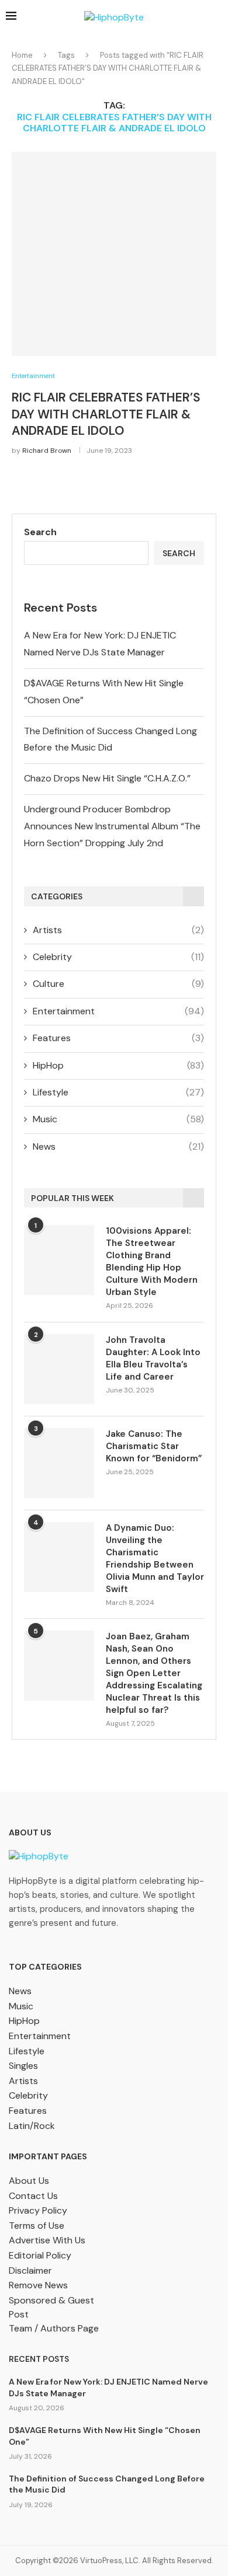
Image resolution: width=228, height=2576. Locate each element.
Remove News (38, 2285)
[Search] (216, 18)
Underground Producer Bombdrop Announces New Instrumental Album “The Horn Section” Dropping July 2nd (112, 826)
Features (118, 1038)
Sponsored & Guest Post (51, 2307)
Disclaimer (30, 2270)
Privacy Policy (38, 2210)
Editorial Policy (40, 2255)
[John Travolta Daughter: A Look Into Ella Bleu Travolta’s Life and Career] (59, 1369)
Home (22, 55)
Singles (23, 2066)
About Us (29, 2181)
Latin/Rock (32, 2126)
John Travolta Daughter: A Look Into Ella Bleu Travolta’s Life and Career (153, 1358)
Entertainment (118, 1011)
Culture (118, 984)
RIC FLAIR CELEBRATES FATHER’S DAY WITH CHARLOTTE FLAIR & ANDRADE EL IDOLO (106, 414)
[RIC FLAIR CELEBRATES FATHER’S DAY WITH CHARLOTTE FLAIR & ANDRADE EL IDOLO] (114, 254)
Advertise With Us (47, 2240)
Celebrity (118, 957)
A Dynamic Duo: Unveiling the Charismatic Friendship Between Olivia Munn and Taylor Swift (155, 1558)
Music (118, 1119)
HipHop (118, 1065)
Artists (118, 930)
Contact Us (33, 2196)
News (118, 1146)
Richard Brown (47, 451)
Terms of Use (37, 2226)
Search (40, 532)
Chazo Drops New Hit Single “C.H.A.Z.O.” (107, 778)
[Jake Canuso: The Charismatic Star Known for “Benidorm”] (59, 1463)
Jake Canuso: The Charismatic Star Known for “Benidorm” (154, 1446)
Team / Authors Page (54, 2328)
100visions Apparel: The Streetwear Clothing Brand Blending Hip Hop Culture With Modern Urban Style (152, 1261)
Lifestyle (118, 1092)
